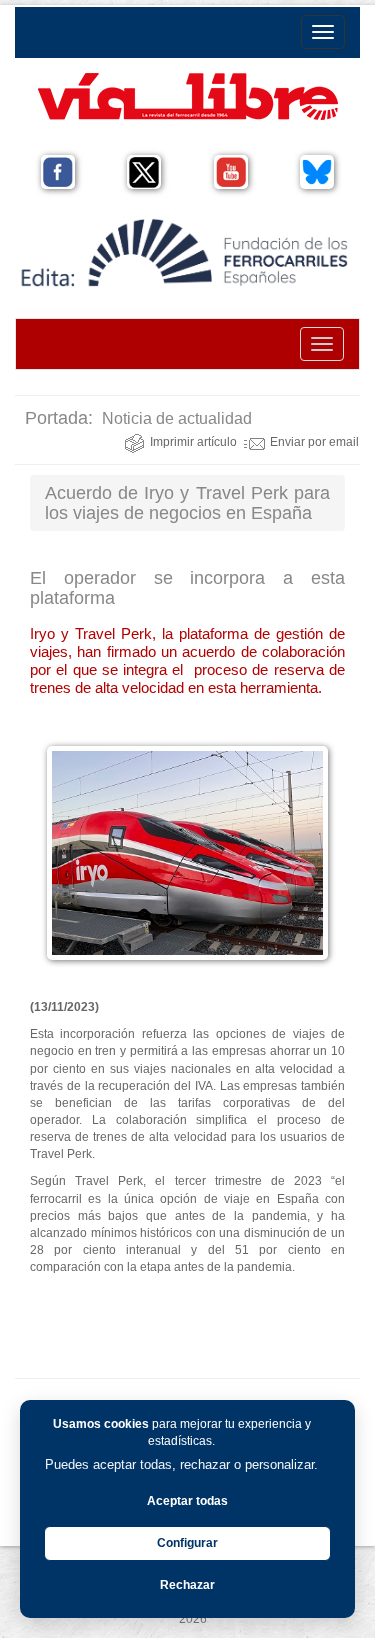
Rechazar (187, 1585)
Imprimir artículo (193, 442)
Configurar (187, 1543)
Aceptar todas (187, 1501)
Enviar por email (314, 442)
